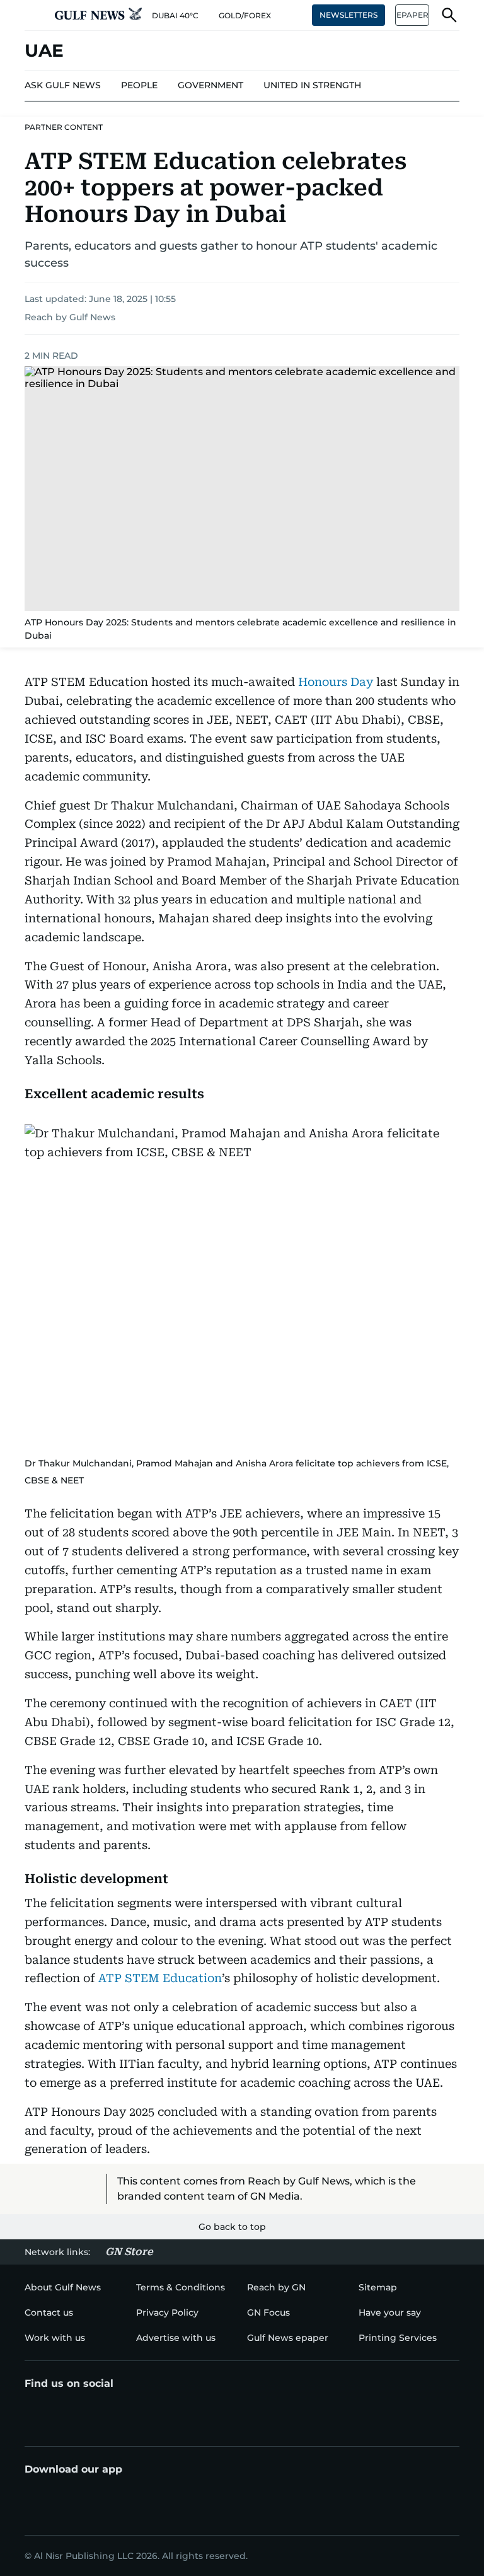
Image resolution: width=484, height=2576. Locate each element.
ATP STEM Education (160, 1978)
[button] (35, 15)
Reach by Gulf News (70, 317)
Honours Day (336, 682)
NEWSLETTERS (349, 15)
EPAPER (412, 15)
